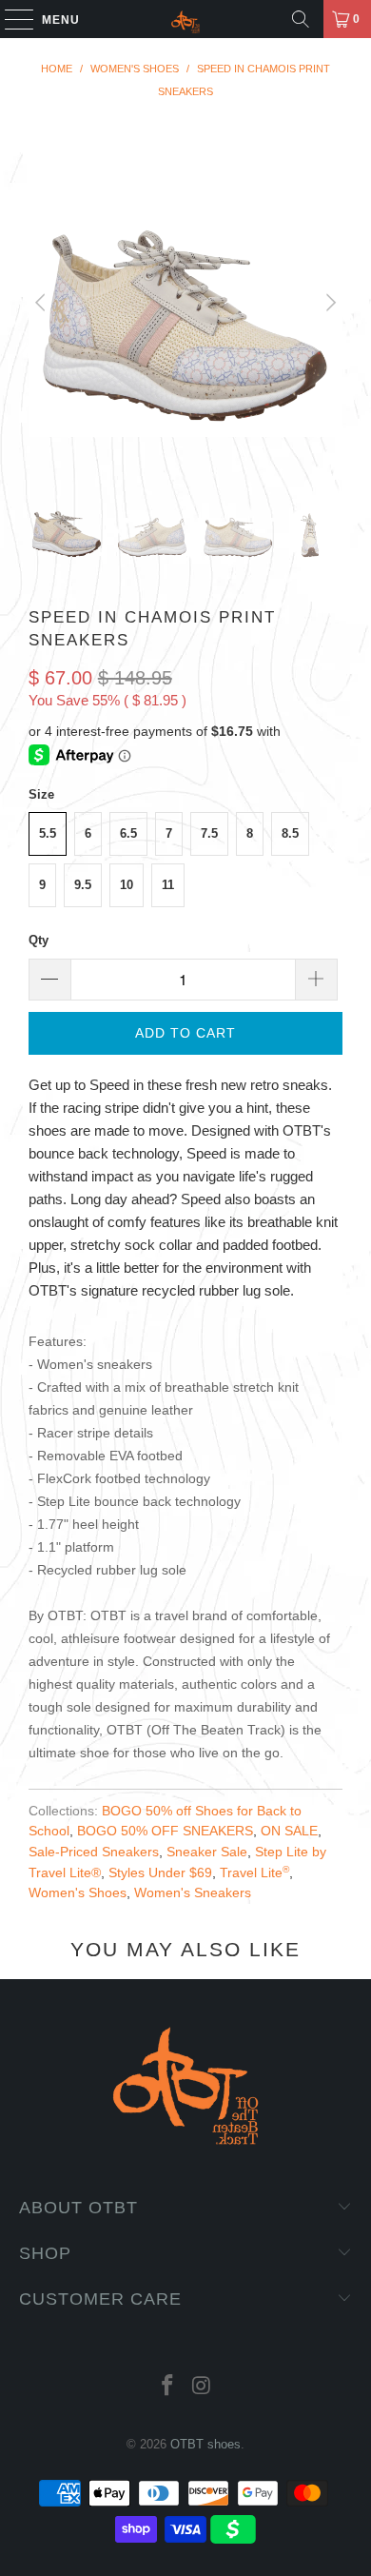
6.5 (128, 833)
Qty (39, 940)
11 (168, 885)
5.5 (48, 833)
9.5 (83, 885)
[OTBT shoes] (186, 19)
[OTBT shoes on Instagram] (202, 2387)
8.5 (290, 833)
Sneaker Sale (207, 1852)
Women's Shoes (78, 1893)
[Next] (328, 303)
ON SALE (289, 1831)
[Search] (301, 19)
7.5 (209, 833)
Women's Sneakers (193, 1893)
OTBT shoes (205, 2444)
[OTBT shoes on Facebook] (167, 2387)
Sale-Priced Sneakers (94, 1852)
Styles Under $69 (160, 1873)
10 (127, 885)
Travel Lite (254, 1873)
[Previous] (43, 303)
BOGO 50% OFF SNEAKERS (165, 1831)
